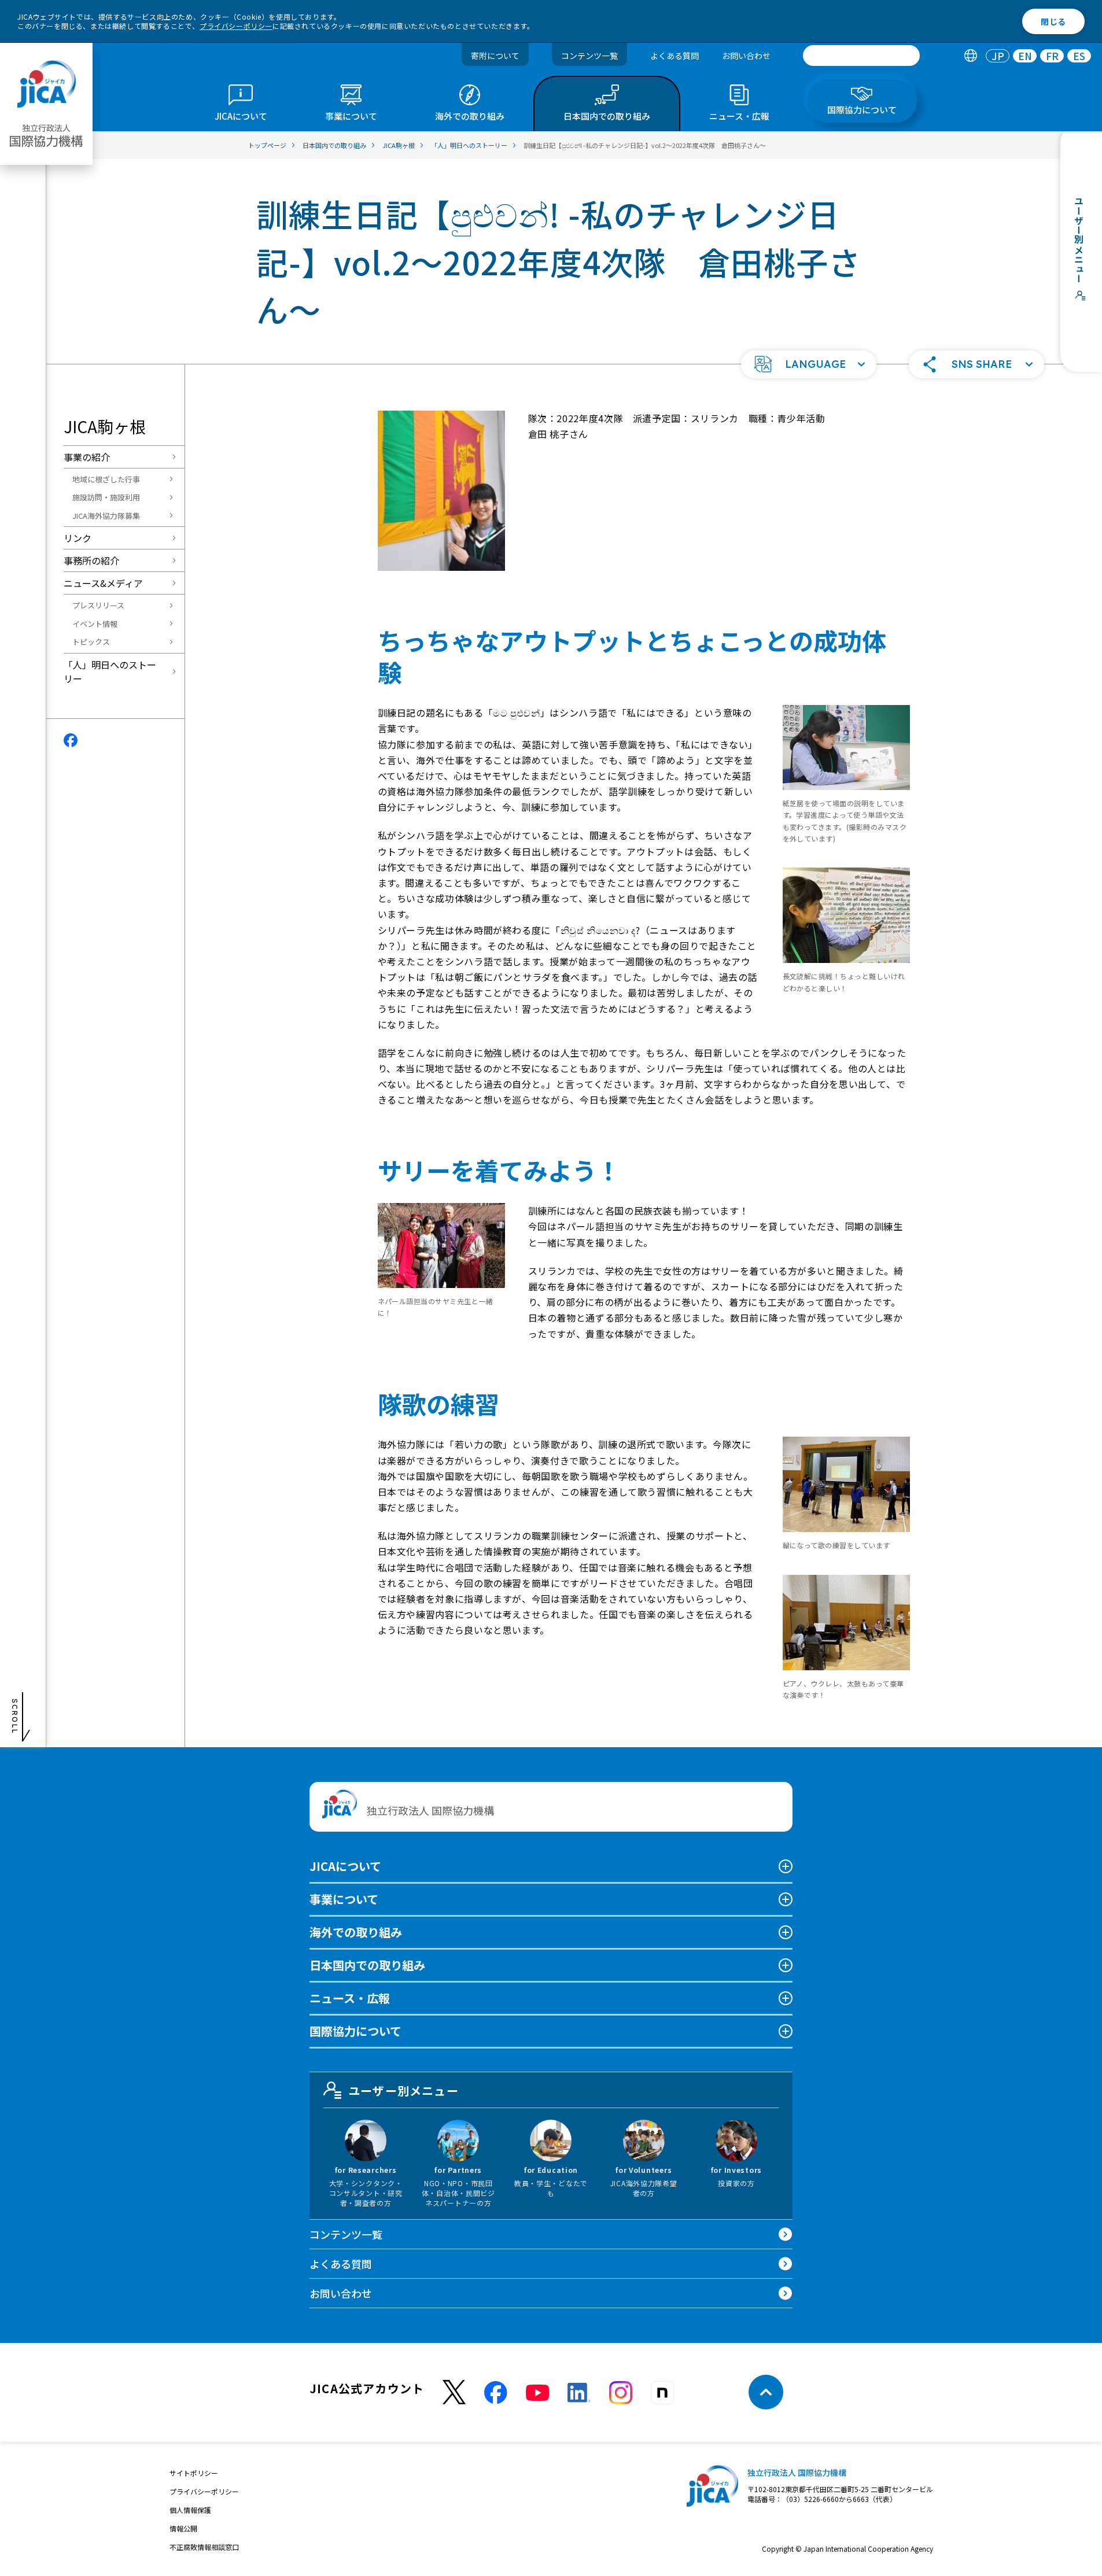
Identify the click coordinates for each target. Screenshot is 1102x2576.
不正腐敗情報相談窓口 (204, 2547)
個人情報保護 (190, 2510)
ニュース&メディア (103, 583)
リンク (78, 538)
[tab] (970, 56)
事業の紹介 (87, 457)
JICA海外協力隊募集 (106, 516)
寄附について (495, 56)
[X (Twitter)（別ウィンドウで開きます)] (454, 2392)
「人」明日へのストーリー (110, 671)
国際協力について (355, 2031)
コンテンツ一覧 (589, 56)
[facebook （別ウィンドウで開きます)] (496, 2393)
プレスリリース (98, 605)
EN (1025, 56)
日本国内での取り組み (367, 1965)
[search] (861, 56)
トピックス (91, 642)
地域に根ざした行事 (106, 479)
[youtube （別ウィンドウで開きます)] (537, 2392)
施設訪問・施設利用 (106, 497)
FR (1052, 56)
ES (1079, 56)
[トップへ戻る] (766, 2392)
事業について (344, 1899)
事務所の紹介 (91, 560)
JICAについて (345, 1866)
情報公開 (183, 2528)
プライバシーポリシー (236, 26)
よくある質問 (675, 56)
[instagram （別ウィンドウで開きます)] (621, 2393)
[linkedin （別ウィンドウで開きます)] (579, 2393)
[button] (809, 364)
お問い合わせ (746, 56)
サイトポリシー (194, 2473)
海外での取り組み (356, 1932)
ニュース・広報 (350, 1998)
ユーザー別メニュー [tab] (403, 2090)
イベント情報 (95, 624)
